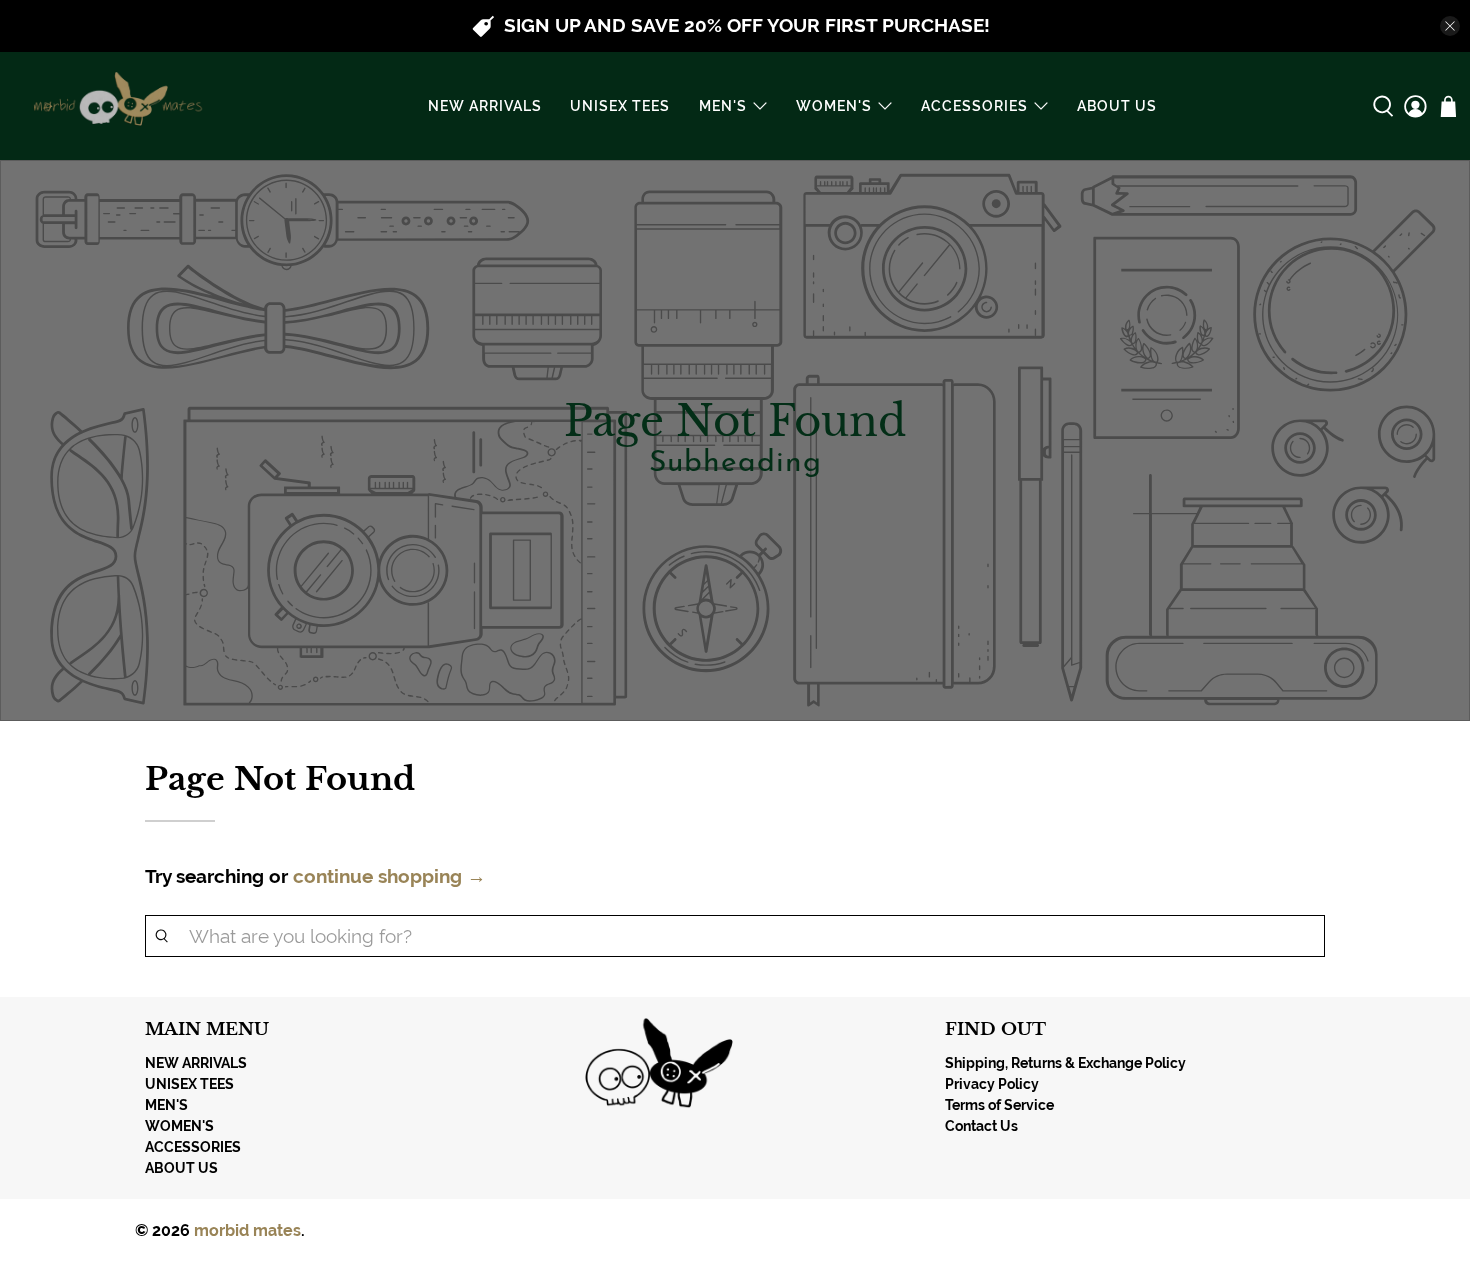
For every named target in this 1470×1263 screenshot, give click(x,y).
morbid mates (247, 1230)
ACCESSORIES (974, 106)
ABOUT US (1117, 106)
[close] (1450, 26)
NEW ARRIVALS (485, 106)
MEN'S (723, 106)
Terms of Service (999, 1105)
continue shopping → (389, 876)
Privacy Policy (992, 1084)
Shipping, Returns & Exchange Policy (1065, 1063)
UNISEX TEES (620, 106)
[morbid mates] (114, 106)
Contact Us (981, 1126)
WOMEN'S (834, 106)
